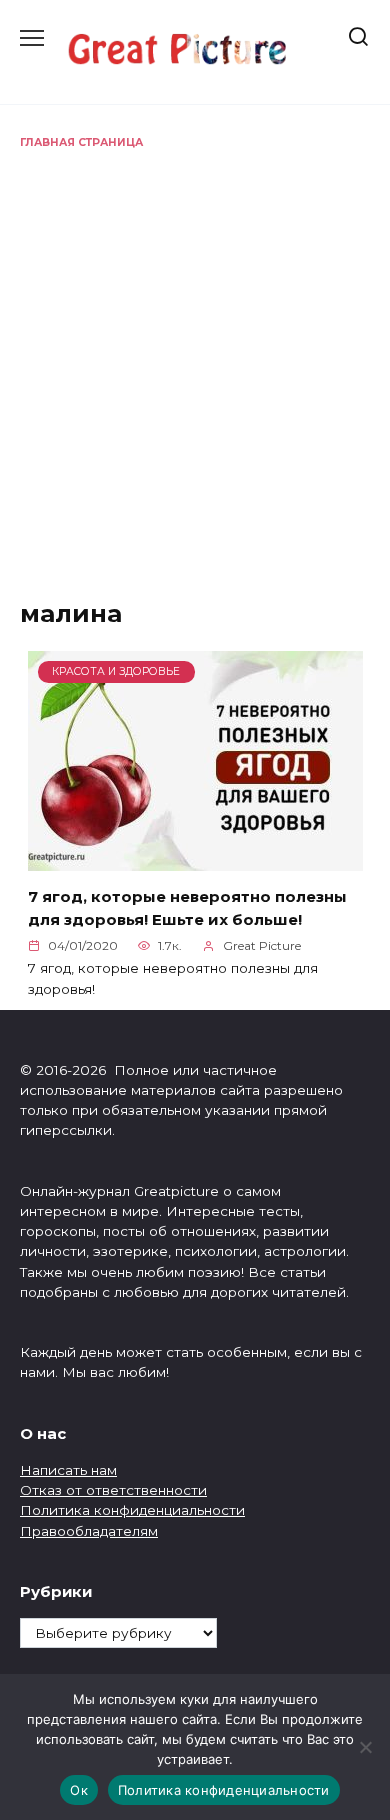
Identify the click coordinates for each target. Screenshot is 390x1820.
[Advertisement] (195, 356)
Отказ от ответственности (113, 1490)
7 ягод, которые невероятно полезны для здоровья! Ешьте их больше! (187, 908)
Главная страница (81, 142)
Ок (79, 1790)
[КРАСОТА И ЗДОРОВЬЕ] (195, 858)
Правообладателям (89, 1531)
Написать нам (68, 1470)
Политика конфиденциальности (132, 1510)
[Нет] (365, 1747)
